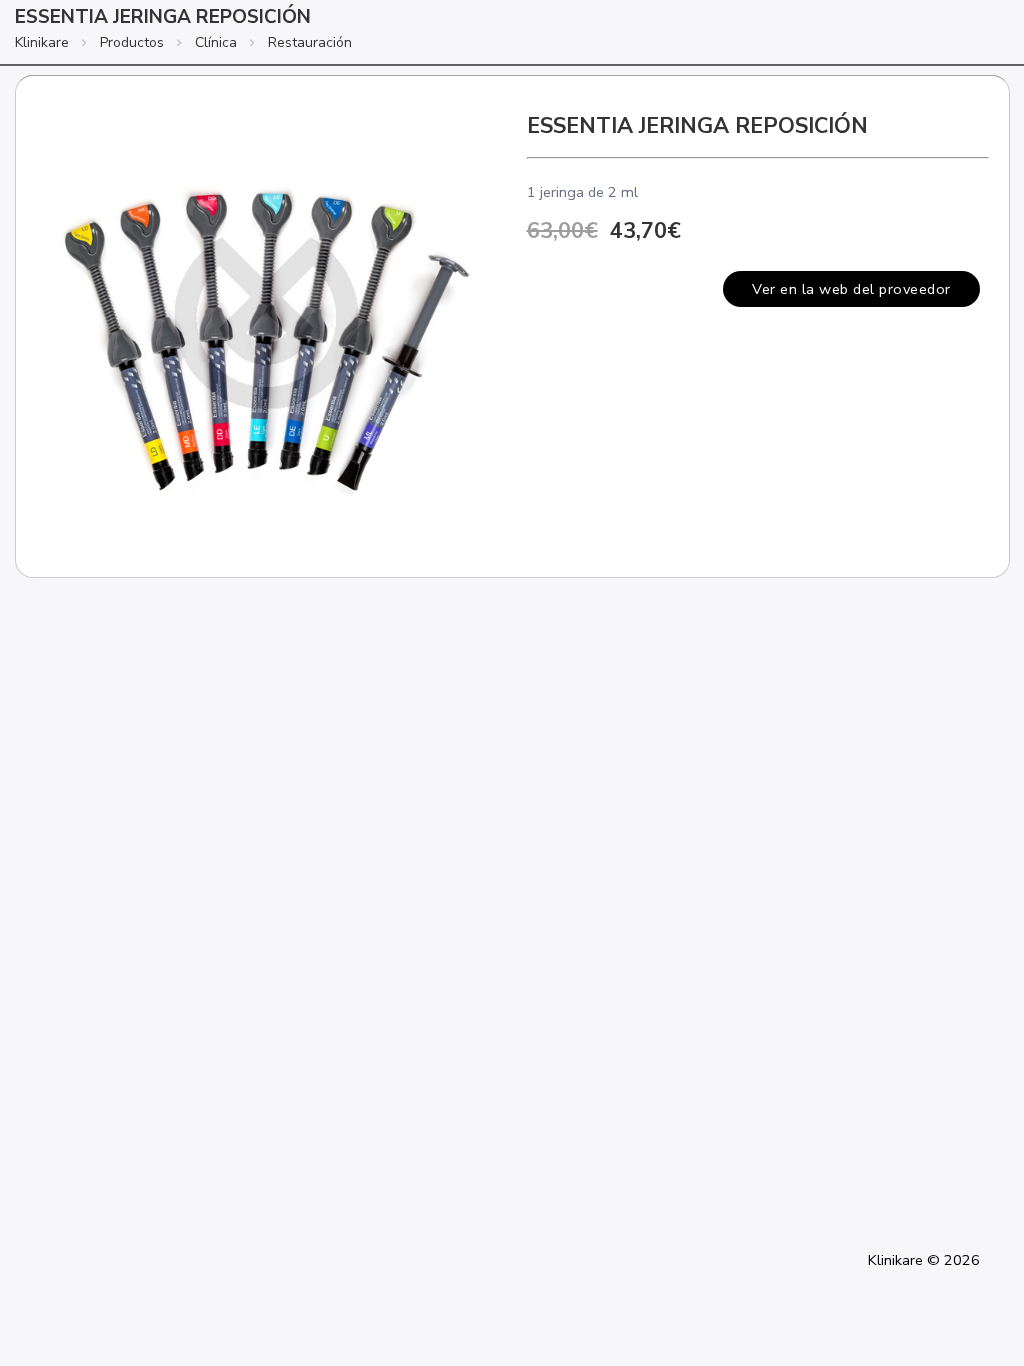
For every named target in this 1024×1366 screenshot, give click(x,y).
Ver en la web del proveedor (851, 289)
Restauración (310, 42)
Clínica (216, 42)
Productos (132, 42)
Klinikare (42, 42)
